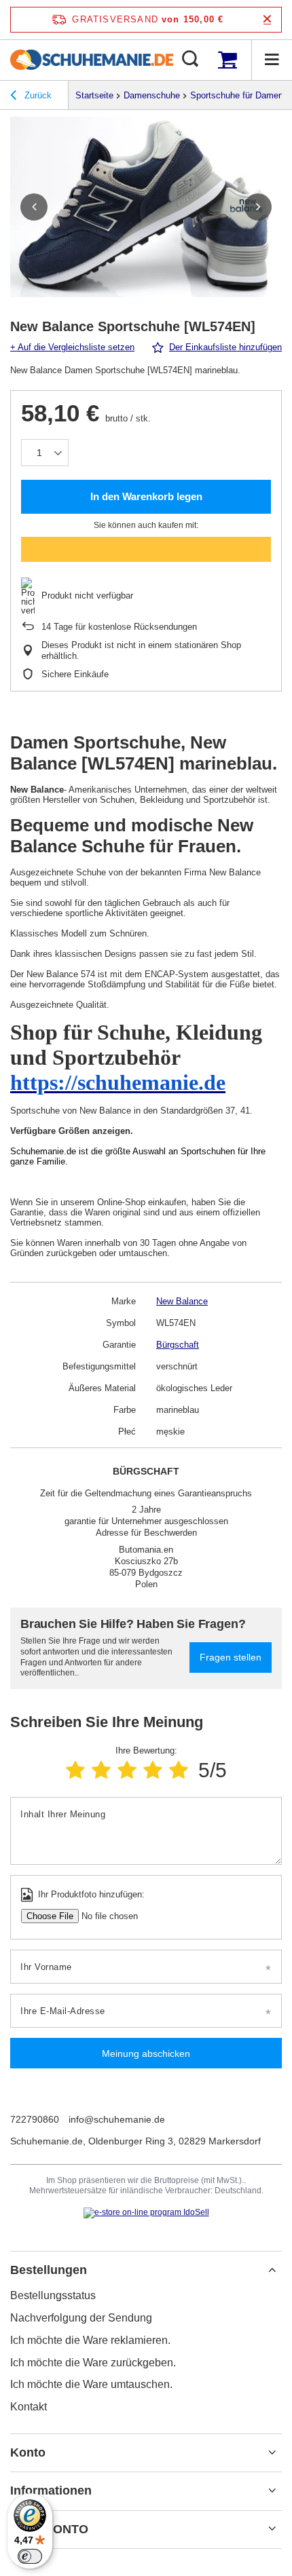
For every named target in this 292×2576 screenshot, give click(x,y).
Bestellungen (49, 2270)
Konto (28, 2452)
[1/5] (75, 1770)
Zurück (37, 95)
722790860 (35, 2119)
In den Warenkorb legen (146, 496)
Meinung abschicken (146, 2053)
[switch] (30, 2556)
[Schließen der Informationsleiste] (267, 19)
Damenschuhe (152, 95)
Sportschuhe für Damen (237, 95)
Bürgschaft (178, 1345)
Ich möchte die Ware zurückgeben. (93, 2363)
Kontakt (29, 2407)
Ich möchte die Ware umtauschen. (91, 2384)
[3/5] (127, 1770)
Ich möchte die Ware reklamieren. (90, 2340)
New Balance (182, 1301)
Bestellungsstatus (53, 2295)
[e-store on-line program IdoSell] (146, 2213)
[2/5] (101, 1770)
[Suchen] (190, 60)
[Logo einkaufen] (92, 60)
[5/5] (179, 1770)
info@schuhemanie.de (117, 2119)
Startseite (94, 95)
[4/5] (153, 1770)
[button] (34, 207)
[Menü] (272, 60)
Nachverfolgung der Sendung (81, 2318)
